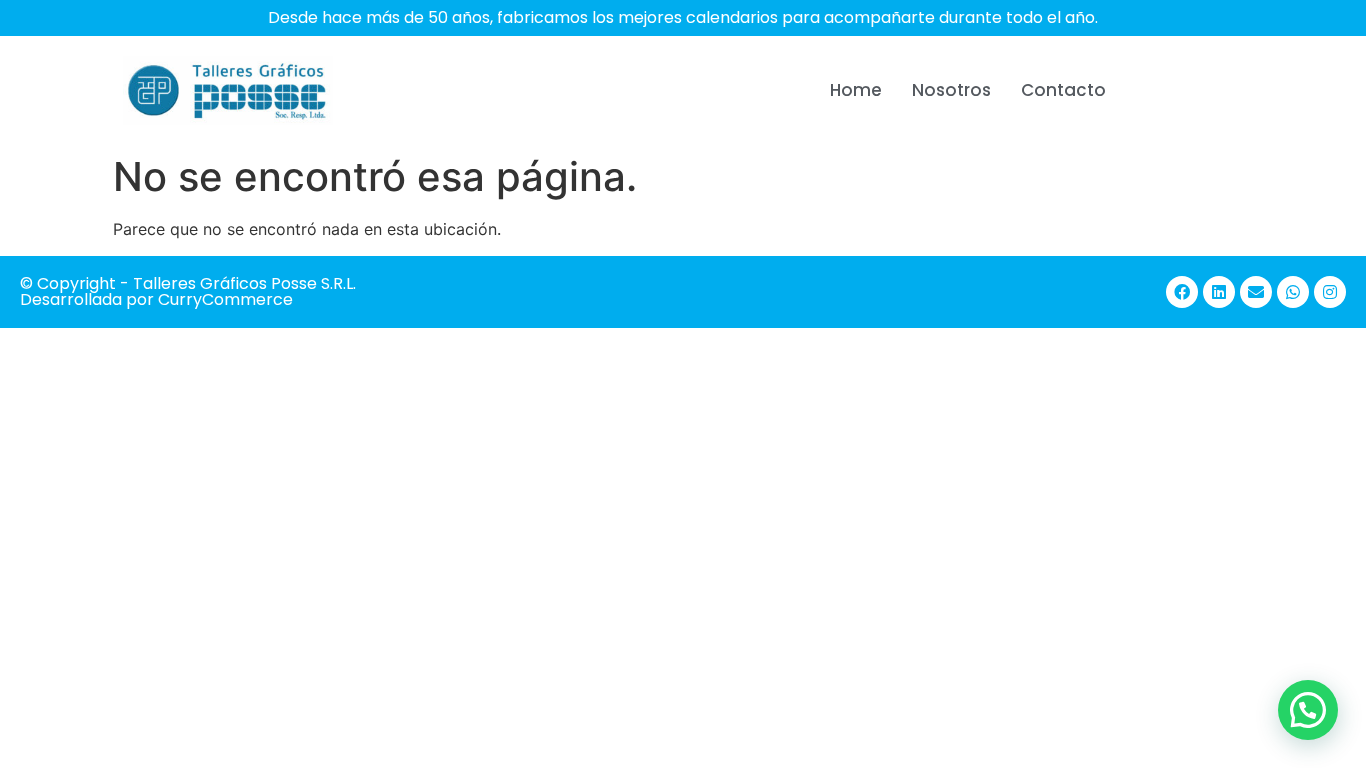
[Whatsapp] (1293, 292)
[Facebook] (1182, 292)
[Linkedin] (1219, 292)
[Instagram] (1330, 292)
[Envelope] (1256, 292)
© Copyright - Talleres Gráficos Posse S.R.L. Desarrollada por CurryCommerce (188, 291)
